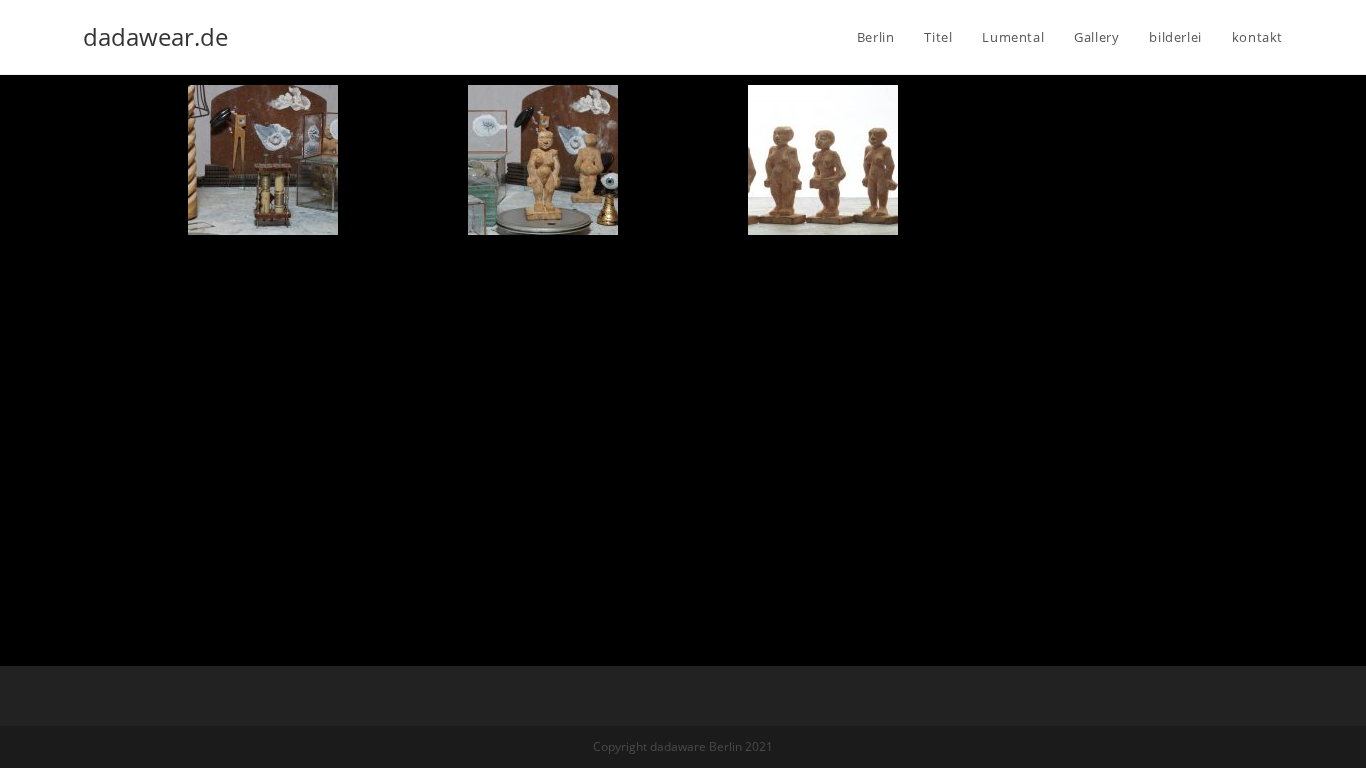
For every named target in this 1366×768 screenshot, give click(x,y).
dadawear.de (155, 36)
